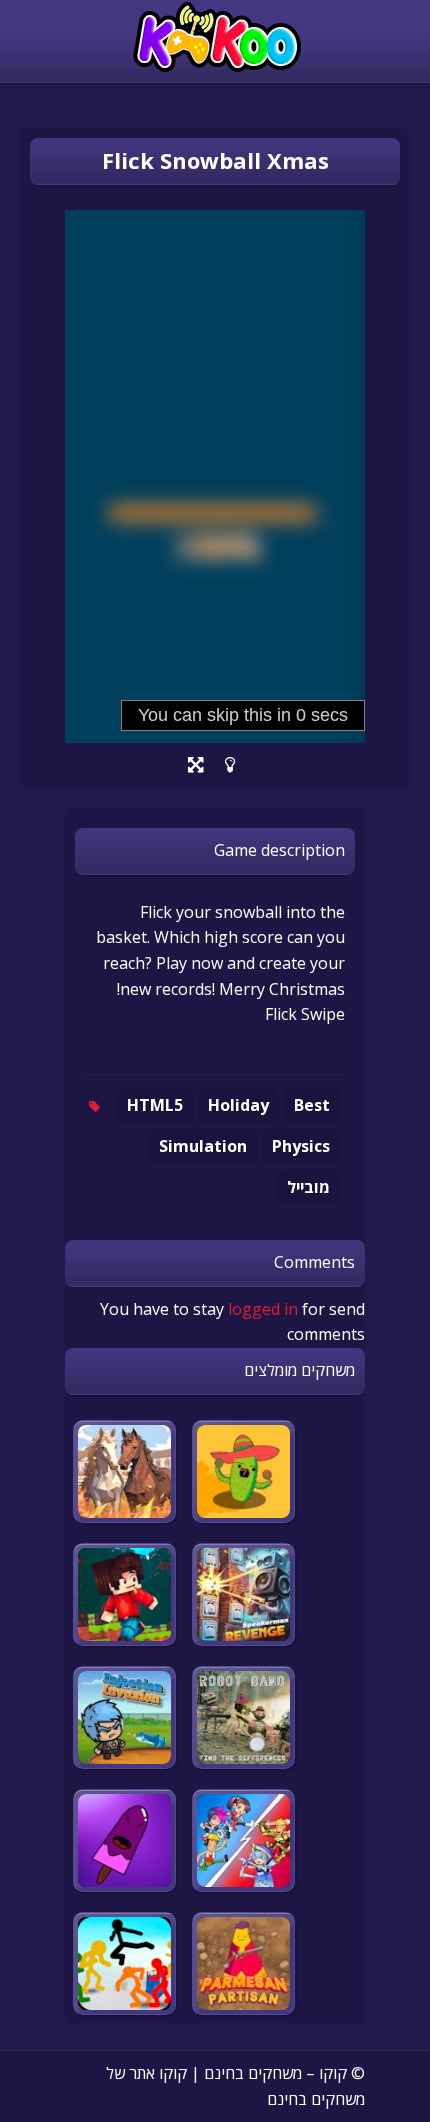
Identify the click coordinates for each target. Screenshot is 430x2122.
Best (312, 1105)
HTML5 (155, 1105)
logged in (263, 1309)
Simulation (203, 1146)
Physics (301, 1146)
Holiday (238, 1105)
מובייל (308, 1187)
